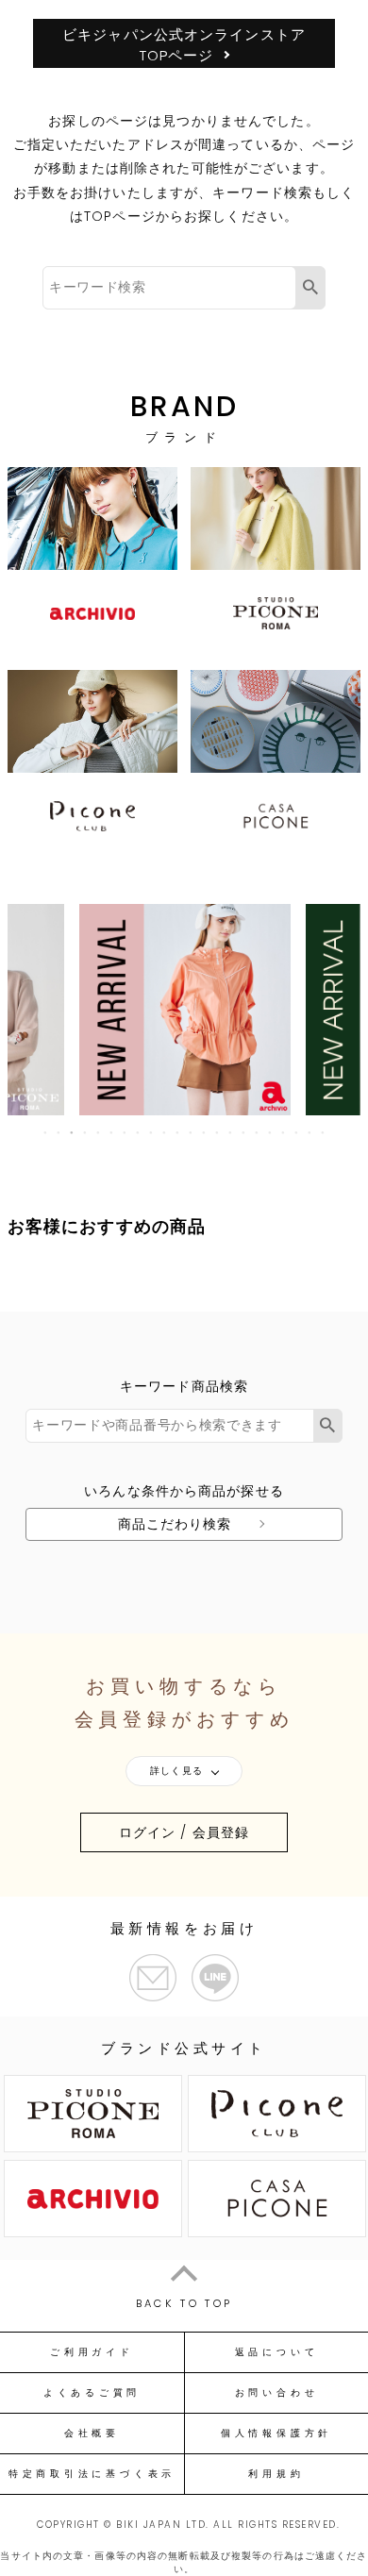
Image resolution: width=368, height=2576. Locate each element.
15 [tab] (231, 1132)
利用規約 (276, 2474)
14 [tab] (218, 1132)
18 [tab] (271, 1132)
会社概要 (92, 2434)
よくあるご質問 (92, 2393)
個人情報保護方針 (276, 2434)
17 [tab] (258, 1132)
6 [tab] (112, 1132)
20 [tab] (297, 1132)
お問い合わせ (277, 2393)
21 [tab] (310, 1132)
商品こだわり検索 (175, 1524)
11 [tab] (178, 1132)
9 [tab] (152, 1132)
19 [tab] (284, 1132)
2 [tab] (59, 1132)
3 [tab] (73, 1132)
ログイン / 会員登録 (184, 1832)
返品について (277, 2352)
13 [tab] (205, 1132)
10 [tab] (165, 1132)
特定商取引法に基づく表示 (92, 2474)
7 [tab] (125, 1132)
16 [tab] (244, 1132)
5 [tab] (99, 1132)
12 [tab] (192, 1132)
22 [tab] (324, 1132)
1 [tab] (46, 1132)
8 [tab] (139, 1132)
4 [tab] (86, 1132)
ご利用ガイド (92, 2352)
